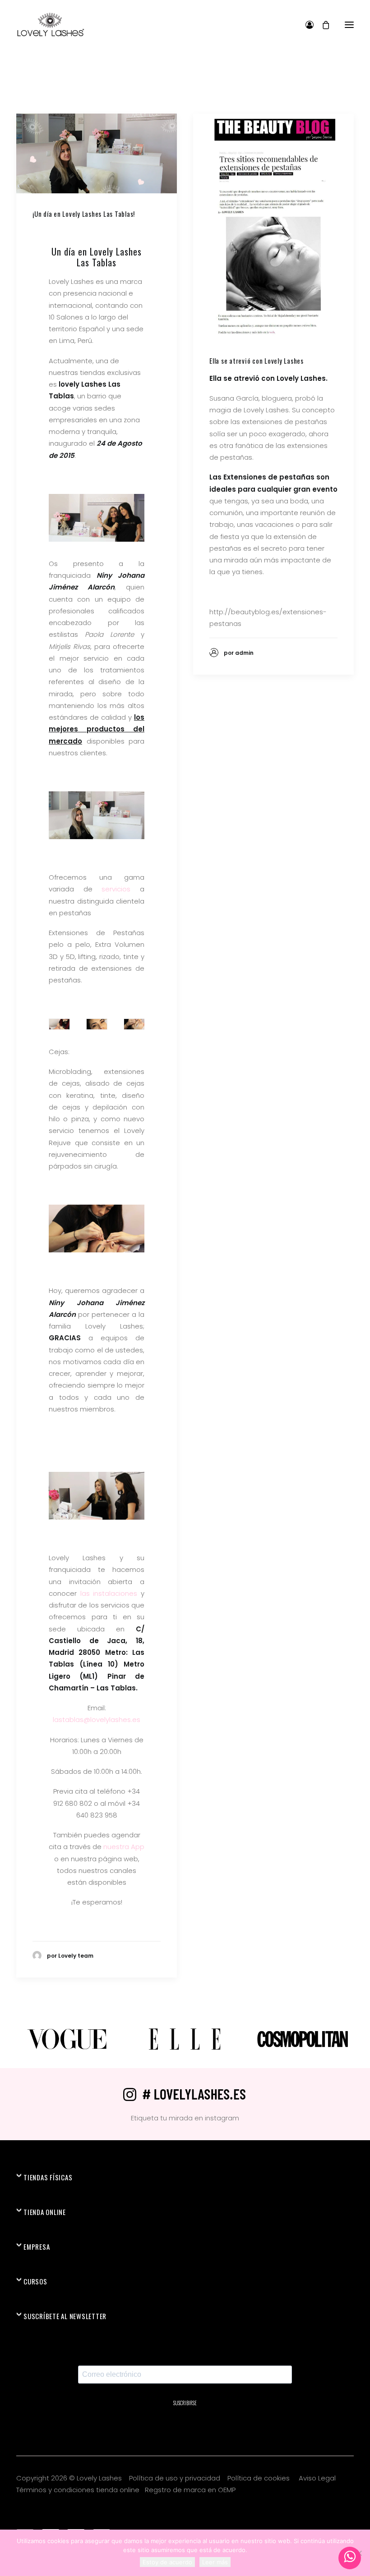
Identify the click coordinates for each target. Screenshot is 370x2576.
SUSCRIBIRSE (185, 2403)
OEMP (227, 2490)
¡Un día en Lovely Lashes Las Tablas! (84, 214)
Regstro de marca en (180, 2490)
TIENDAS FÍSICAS (48, 2177)
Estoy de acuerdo (167, 2562)
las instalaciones (109, 1593)
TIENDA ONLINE (45, 2212)
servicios (116, 889)
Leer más (215, 2562)
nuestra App (124, 1847)
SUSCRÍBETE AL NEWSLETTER (65, 2316)
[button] (349, 25)
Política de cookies (259, 2478)
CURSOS (35, 2281)
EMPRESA (37, 2247)
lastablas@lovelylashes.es (97, 1720)
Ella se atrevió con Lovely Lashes (257, 361)
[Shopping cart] (322, 25)
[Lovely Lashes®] (50, 25)
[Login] (305, 25)
